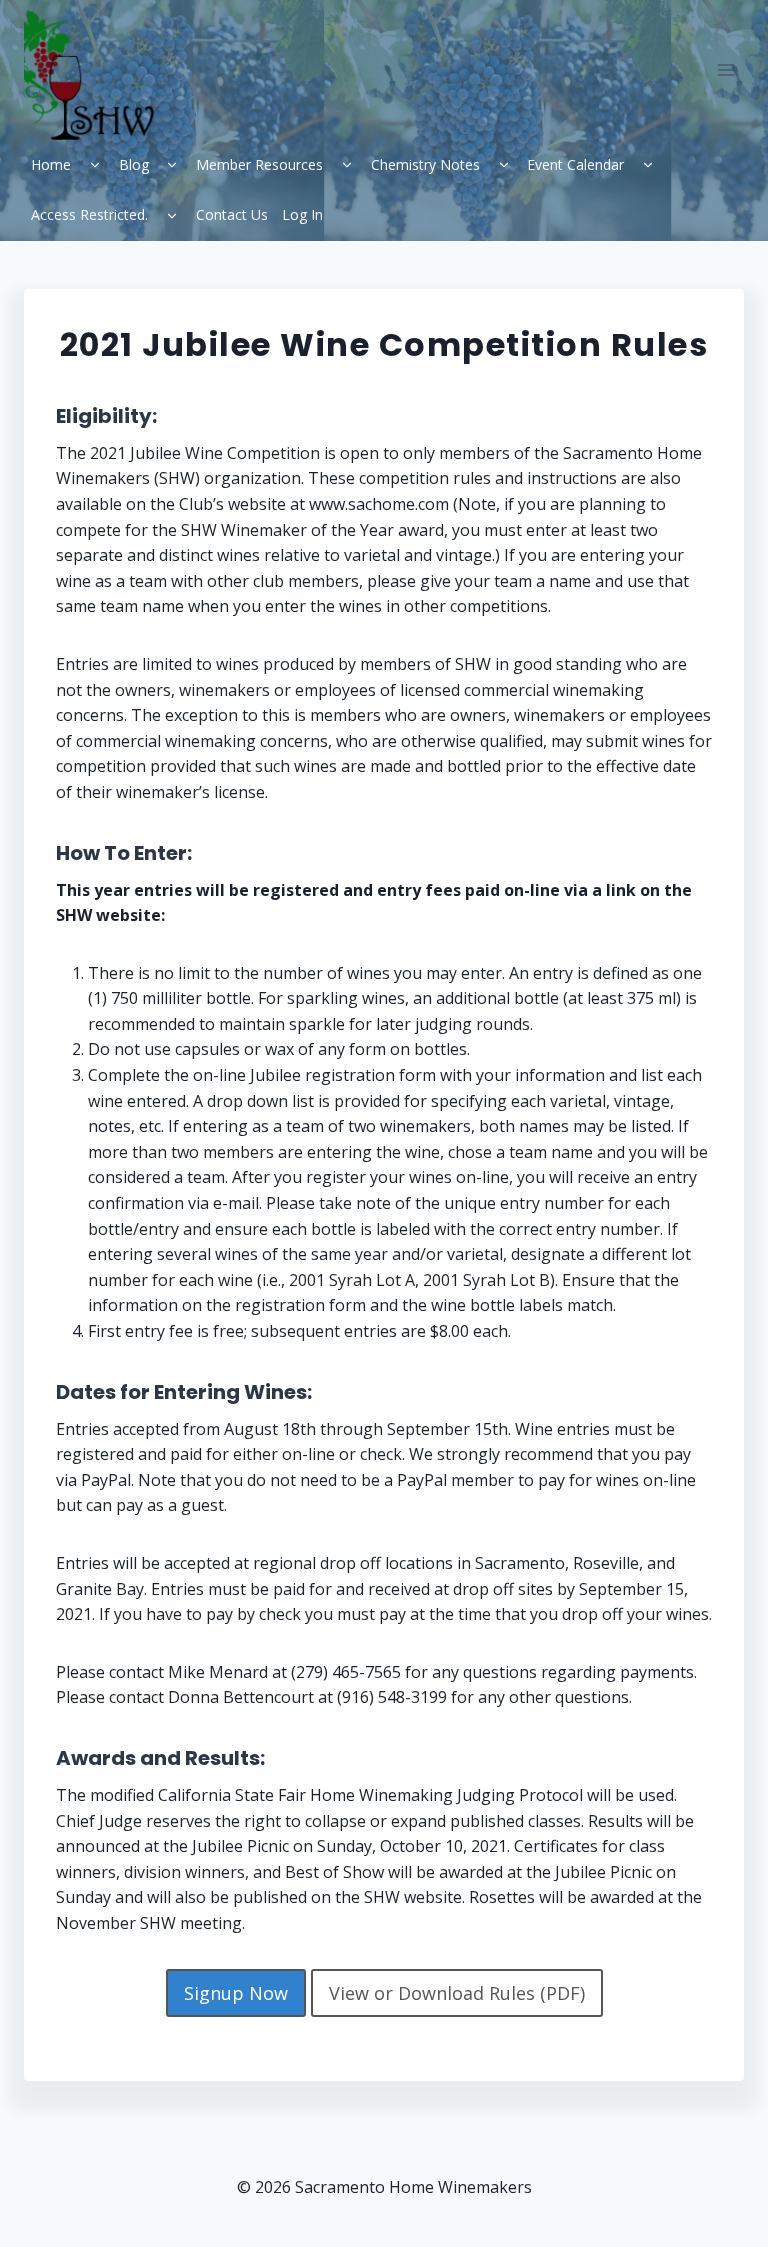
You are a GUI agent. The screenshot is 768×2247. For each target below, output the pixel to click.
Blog (134, 164)
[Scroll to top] (708, 2197)
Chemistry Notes (425, 164)
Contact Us (232, 214)
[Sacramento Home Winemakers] (97, 75)
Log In (302, 214)
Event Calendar (575, 164)
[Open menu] (725, 69)
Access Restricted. (89, 214)
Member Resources (259, 164)
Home (51, 164)
